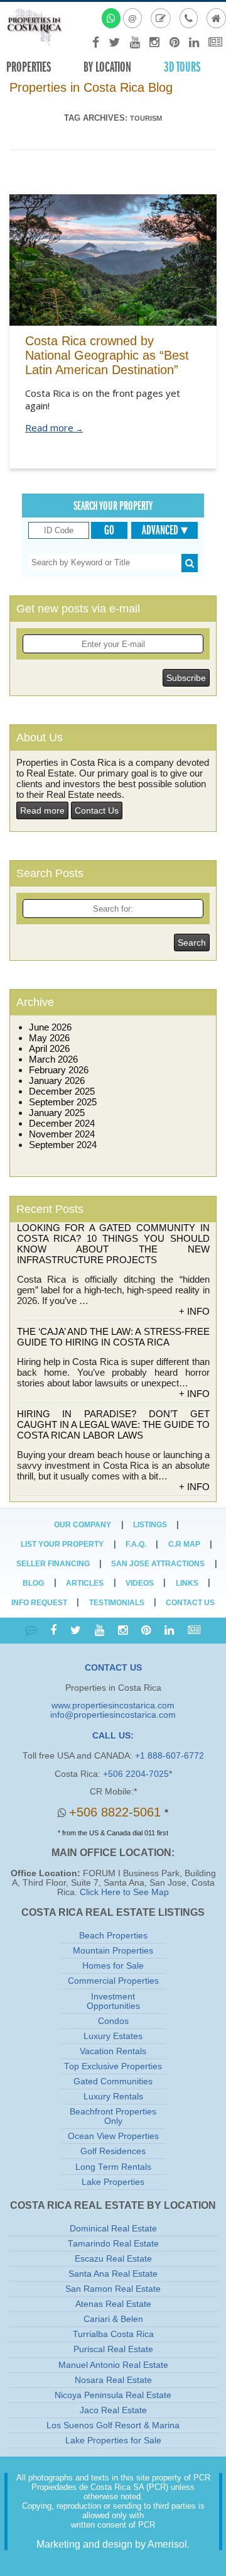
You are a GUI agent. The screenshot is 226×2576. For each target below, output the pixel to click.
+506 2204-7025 (136, 1774)
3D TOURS (182, 67)
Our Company (83, 1525)
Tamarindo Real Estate (113, 2244)
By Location (107, 67)
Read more (54, 428)
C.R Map (184, 1544)
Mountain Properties (113, 1951)
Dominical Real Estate (113, 2229)
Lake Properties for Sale (113, 2441)
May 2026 (49, 1038)
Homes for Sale (113, 1966)
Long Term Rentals (113, 2167)
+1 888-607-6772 (169, 1756)
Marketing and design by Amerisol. (113, 2544)
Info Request (39, 1603)
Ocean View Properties (113, 2136)
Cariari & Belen (113, 2319)
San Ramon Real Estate (113, 2289)
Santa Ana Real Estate (113, 2274)
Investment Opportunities (113, 2001)
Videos (140, 1583)
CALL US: (113, 1736)
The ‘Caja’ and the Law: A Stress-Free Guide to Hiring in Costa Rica (113, 1337)
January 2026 (57, 1081)
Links (187, 1583)
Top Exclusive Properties (113, 2066)
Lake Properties (113, 2182)
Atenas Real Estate (113, 2304)
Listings (150, 1525)
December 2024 (62, 1123)
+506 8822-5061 (117, 1812)
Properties (29, 67)
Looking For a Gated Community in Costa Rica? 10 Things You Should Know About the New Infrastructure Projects (113, 1244)
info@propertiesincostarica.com (113, 1715)
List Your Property (62, 1544)
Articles (85, 1583)
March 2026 (53, 1059)
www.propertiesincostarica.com (113, 1705)
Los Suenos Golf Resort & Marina (113, 2425)
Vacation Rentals (113, 2051)
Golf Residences (113, 2151)
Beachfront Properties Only (113, 2116)
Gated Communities (113, 2081)
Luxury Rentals (113, 2097)
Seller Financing (53, 1564)
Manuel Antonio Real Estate (113, 2365)
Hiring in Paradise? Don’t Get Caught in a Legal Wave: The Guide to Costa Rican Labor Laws (113, 1424)
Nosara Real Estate (113, 2380)
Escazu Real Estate (113, 2259)
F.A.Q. (136, 1544)
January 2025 (57, 1113)
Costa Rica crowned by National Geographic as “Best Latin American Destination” (107, 355)
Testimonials (117, 1603)
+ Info (194, 1311)
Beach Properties (113, 1936)
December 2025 (62, 1091)
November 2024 (62, 1134)
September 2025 (63, 1102)
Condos (113, 2021)
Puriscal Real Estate (113, 2349)
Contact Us (97, 810)
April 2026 (49, 1048)
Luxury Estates (113, 2036)
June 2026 (50, 1027)
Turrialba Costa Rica (113, 2334)
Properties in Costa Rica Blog (91, 87)
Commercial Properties (113, 1981)
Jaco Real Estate (113, 2410)
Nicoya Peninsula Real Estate (113, 2395)
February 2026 (59, 1070)
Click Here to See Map (124, 1892)
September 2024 (63, 1145)
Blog (33, 1583)
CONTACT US (113, 1668)
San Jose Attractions (158, 1564)
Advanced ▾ (165, 530)
